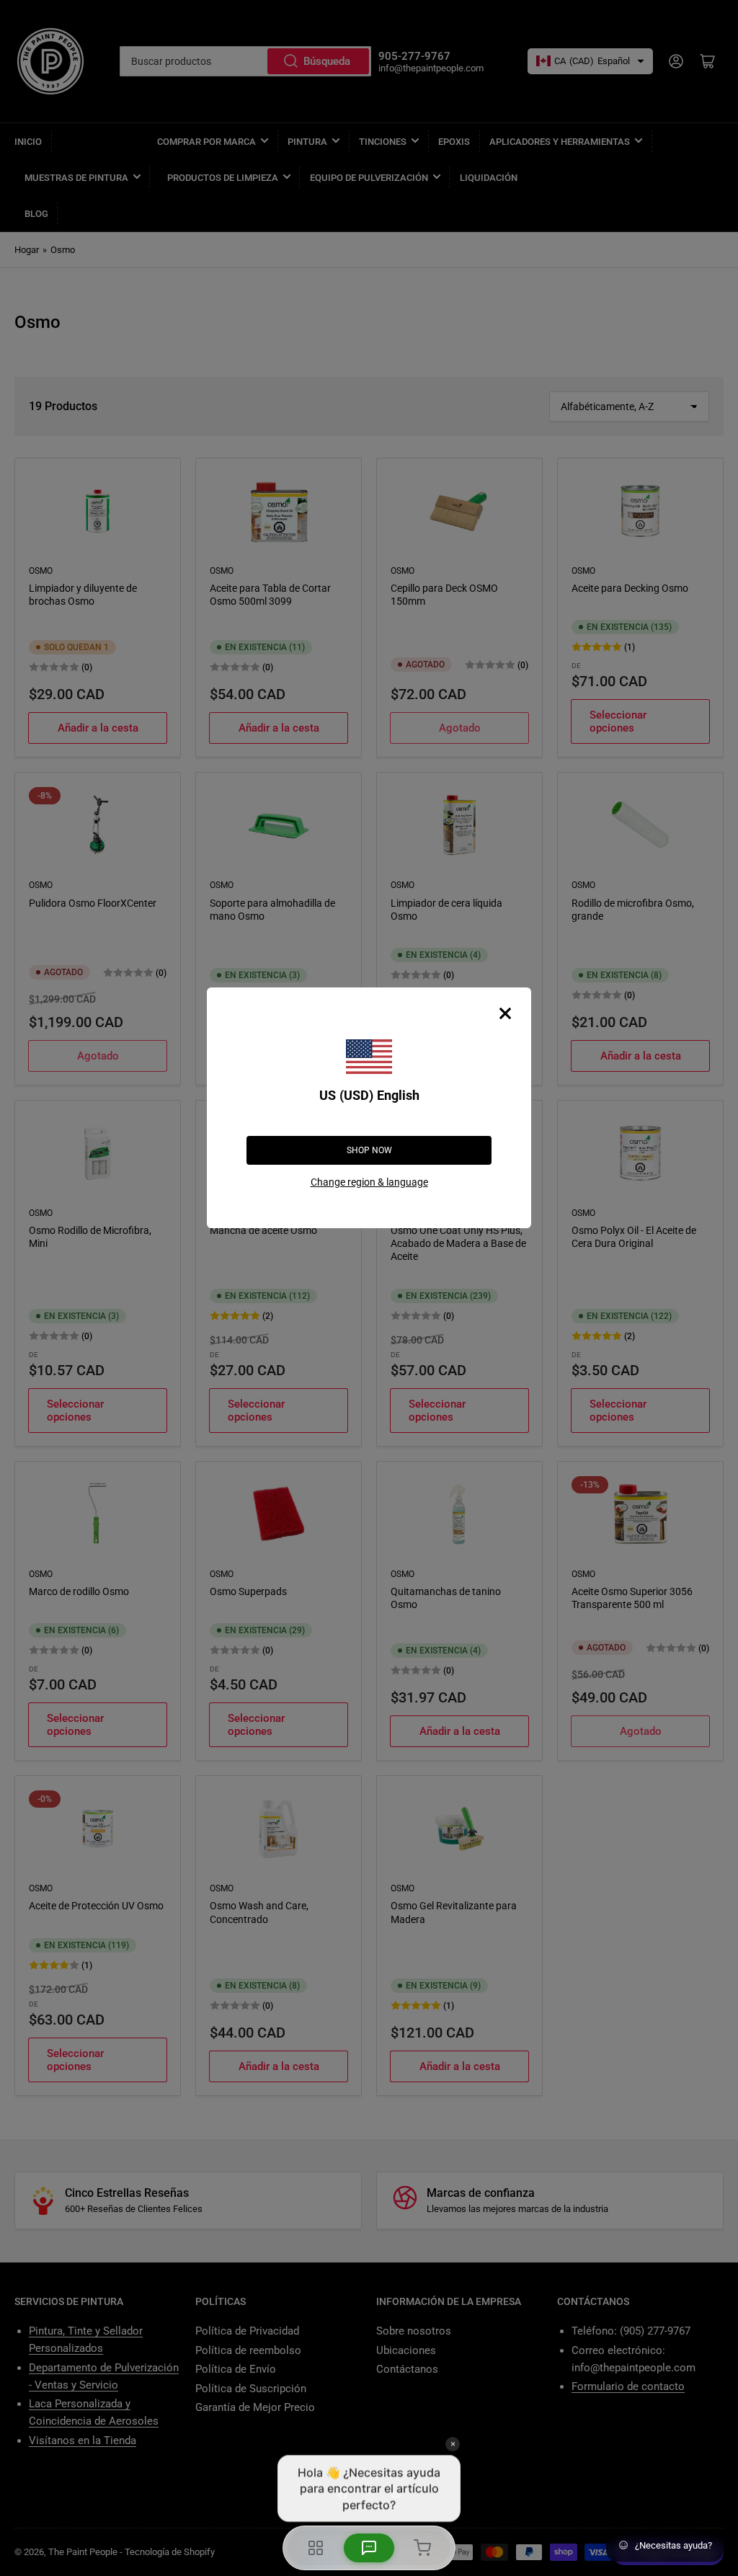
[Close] (505, 1013)
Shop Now (369, 1150)
